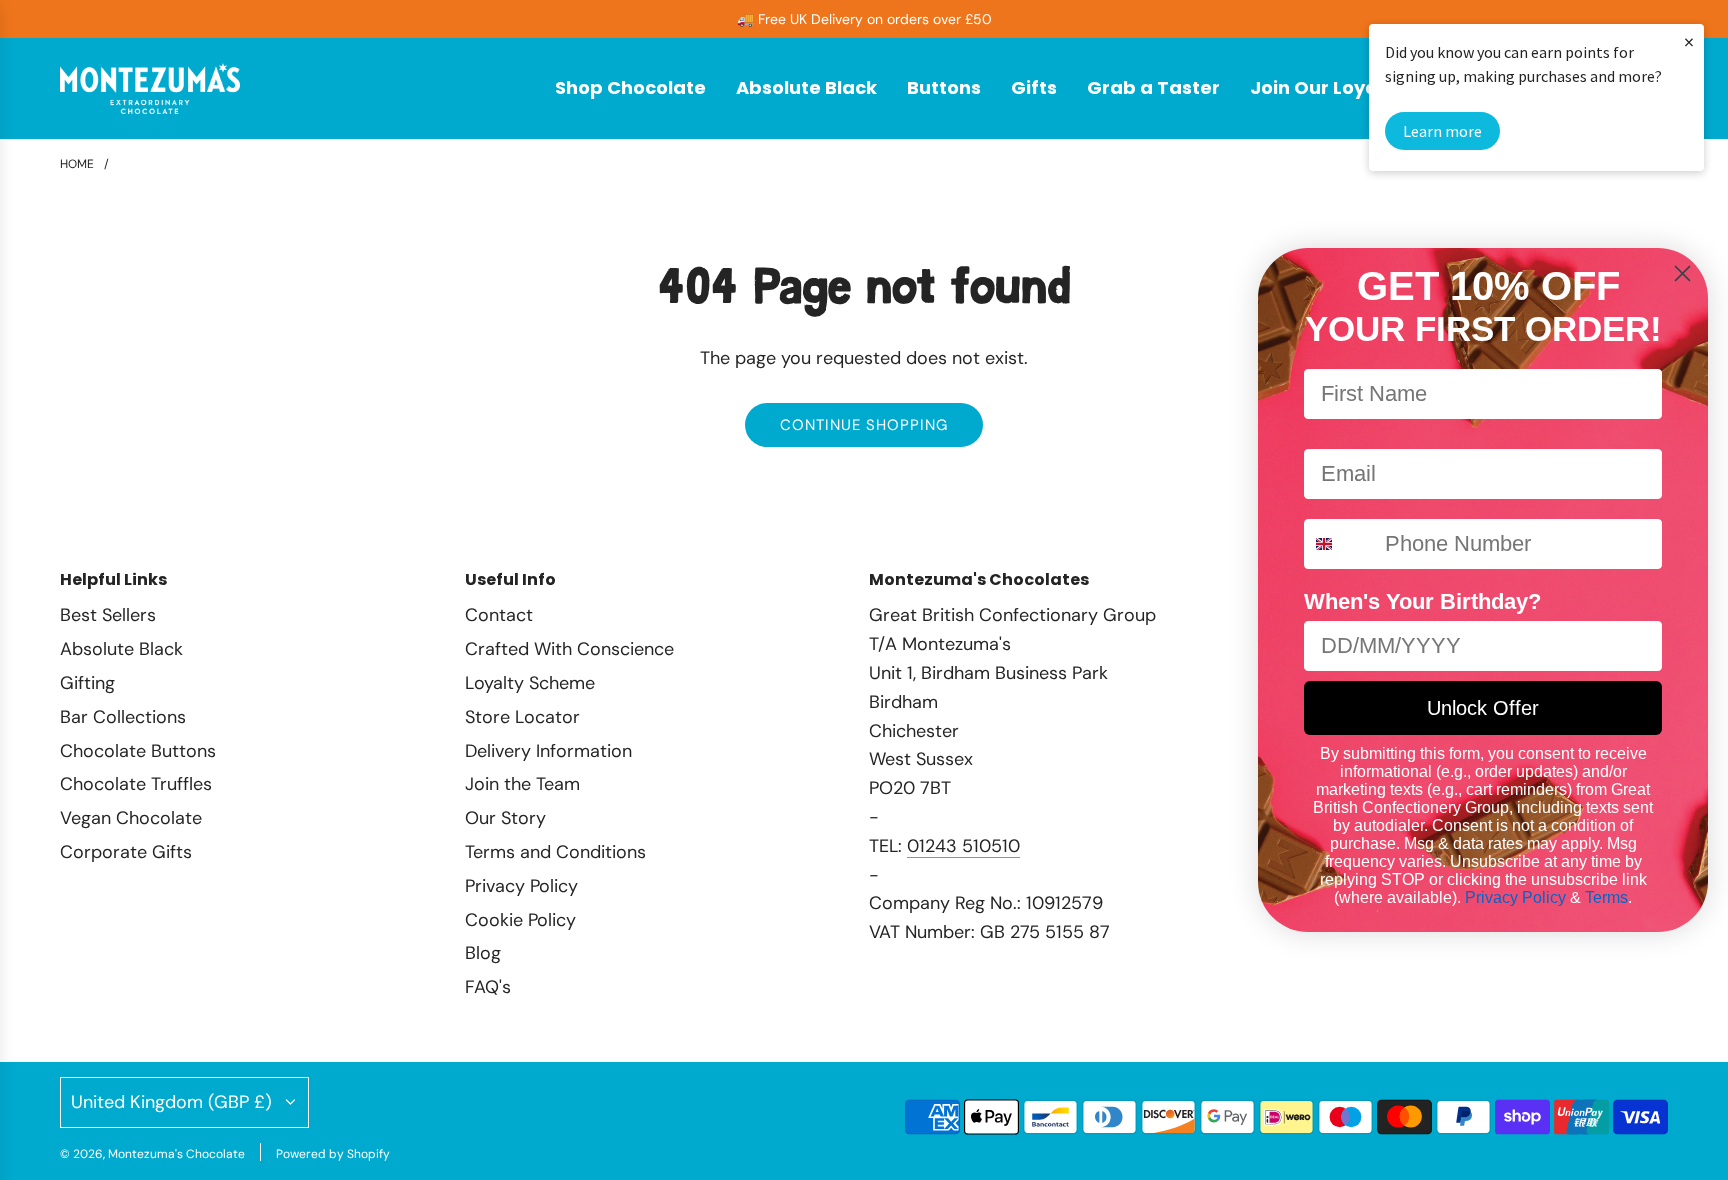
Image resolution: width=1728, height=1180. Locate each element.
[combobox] (1340, 544)
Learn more (1442, 131)
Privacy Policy (1515, 897)
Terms (1606, 897)
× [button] (1689, 41)
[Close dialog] (1682, 273)
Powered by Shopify (333, 1154)
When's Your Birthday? (1422, 601)
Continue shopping (864, 425)
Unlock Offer (1483, 708)
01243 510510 (963, 846)
